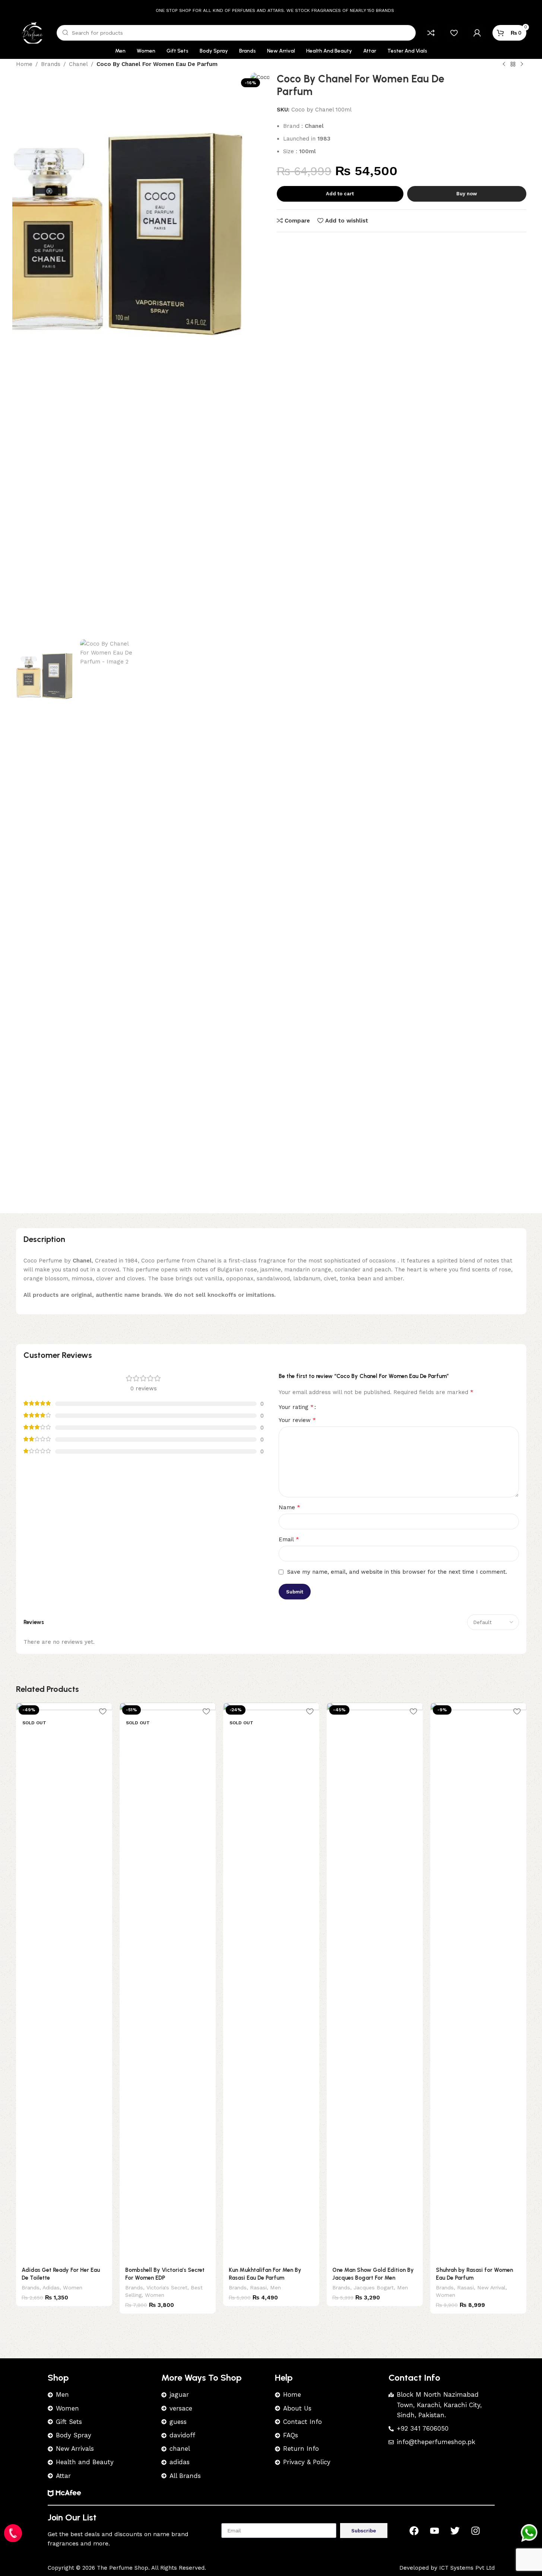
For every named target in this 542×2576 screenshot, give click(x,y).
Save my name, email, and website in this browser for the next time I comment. (397, 1572)
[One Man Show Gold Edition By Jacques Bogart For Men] (375, 1982)
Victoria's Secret (167, 2287)
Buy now (467, 194)
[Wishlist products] (454, 33)
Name (289, 1507)
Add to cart (340, 194)
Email (289, 1539)
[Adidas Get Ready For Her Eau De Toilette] (64, 1982)
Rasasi (258, 2287)
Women (73, 2287)
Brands (31, 2287)
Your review (297, 1420)
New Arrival (491, 2287)
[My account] (477, 33)
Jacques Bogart (374, 2287)
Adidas (51, 2287)
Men (275, 2287)
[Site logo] (33, 32)
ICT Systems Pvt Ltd (467, 2568)
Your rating (296, 1407)
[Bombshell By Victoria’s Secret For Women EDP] (168, 1982)
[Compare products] (431, 33)
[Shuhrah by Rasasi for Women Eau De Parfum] (478, 1982)
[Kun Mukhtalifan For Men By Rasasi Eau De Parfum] (271, 1982)
